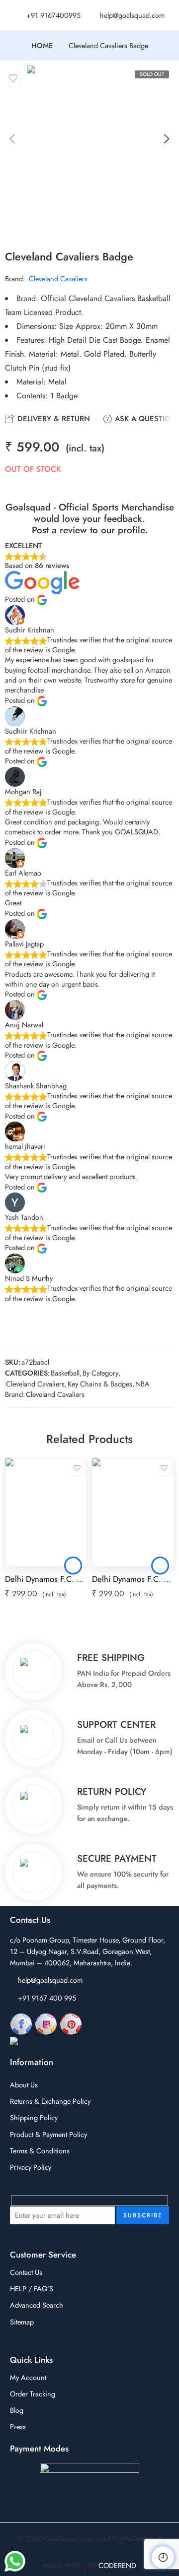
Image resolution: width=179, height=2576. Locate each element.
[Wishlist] (13, 78)
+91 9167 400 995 (47, 1998)
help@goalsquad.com (50, 1980)
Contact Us (26, 2272)
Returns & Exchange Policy (50, 2101)
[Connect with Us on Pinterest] (71, 2024)
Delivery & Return (52, 419)
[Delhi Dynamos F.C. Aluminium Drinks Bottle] (133, 1512)
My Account (28, 2377)
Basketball (65, 1373)
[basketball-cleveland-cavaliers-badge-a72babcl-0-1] (89, 149)
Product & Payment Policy (48, 2134)
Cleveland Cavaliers (58, 279)
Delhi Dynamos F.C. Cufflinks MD (46, 1579)
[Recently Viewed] (163, 2557)
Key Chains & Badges (100, 1384)
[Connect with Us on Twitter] (54, 2042)
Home (42, 46)
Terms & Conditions (40, 2151)
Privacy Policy (31, 2167)
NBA (142, 1384)
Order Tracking (33, 2394)
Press (18, 2426)
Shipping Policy (34, 2117)
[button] (73, 1566)
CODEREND (117, 2565)
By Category (100, 1373)
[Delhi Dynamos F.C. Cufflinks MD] (46, 1512)
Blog (17, 2410)
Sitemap (22, 2322)
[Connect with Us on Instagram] (46, 2024)
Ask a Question (144, 419)
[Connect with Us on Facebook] (21, 2024)
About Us (24, 2085)
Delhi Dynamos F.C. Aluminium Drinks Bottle (133, 1579)
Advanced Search (37, 2305)
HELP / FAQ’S (32, 2289)
